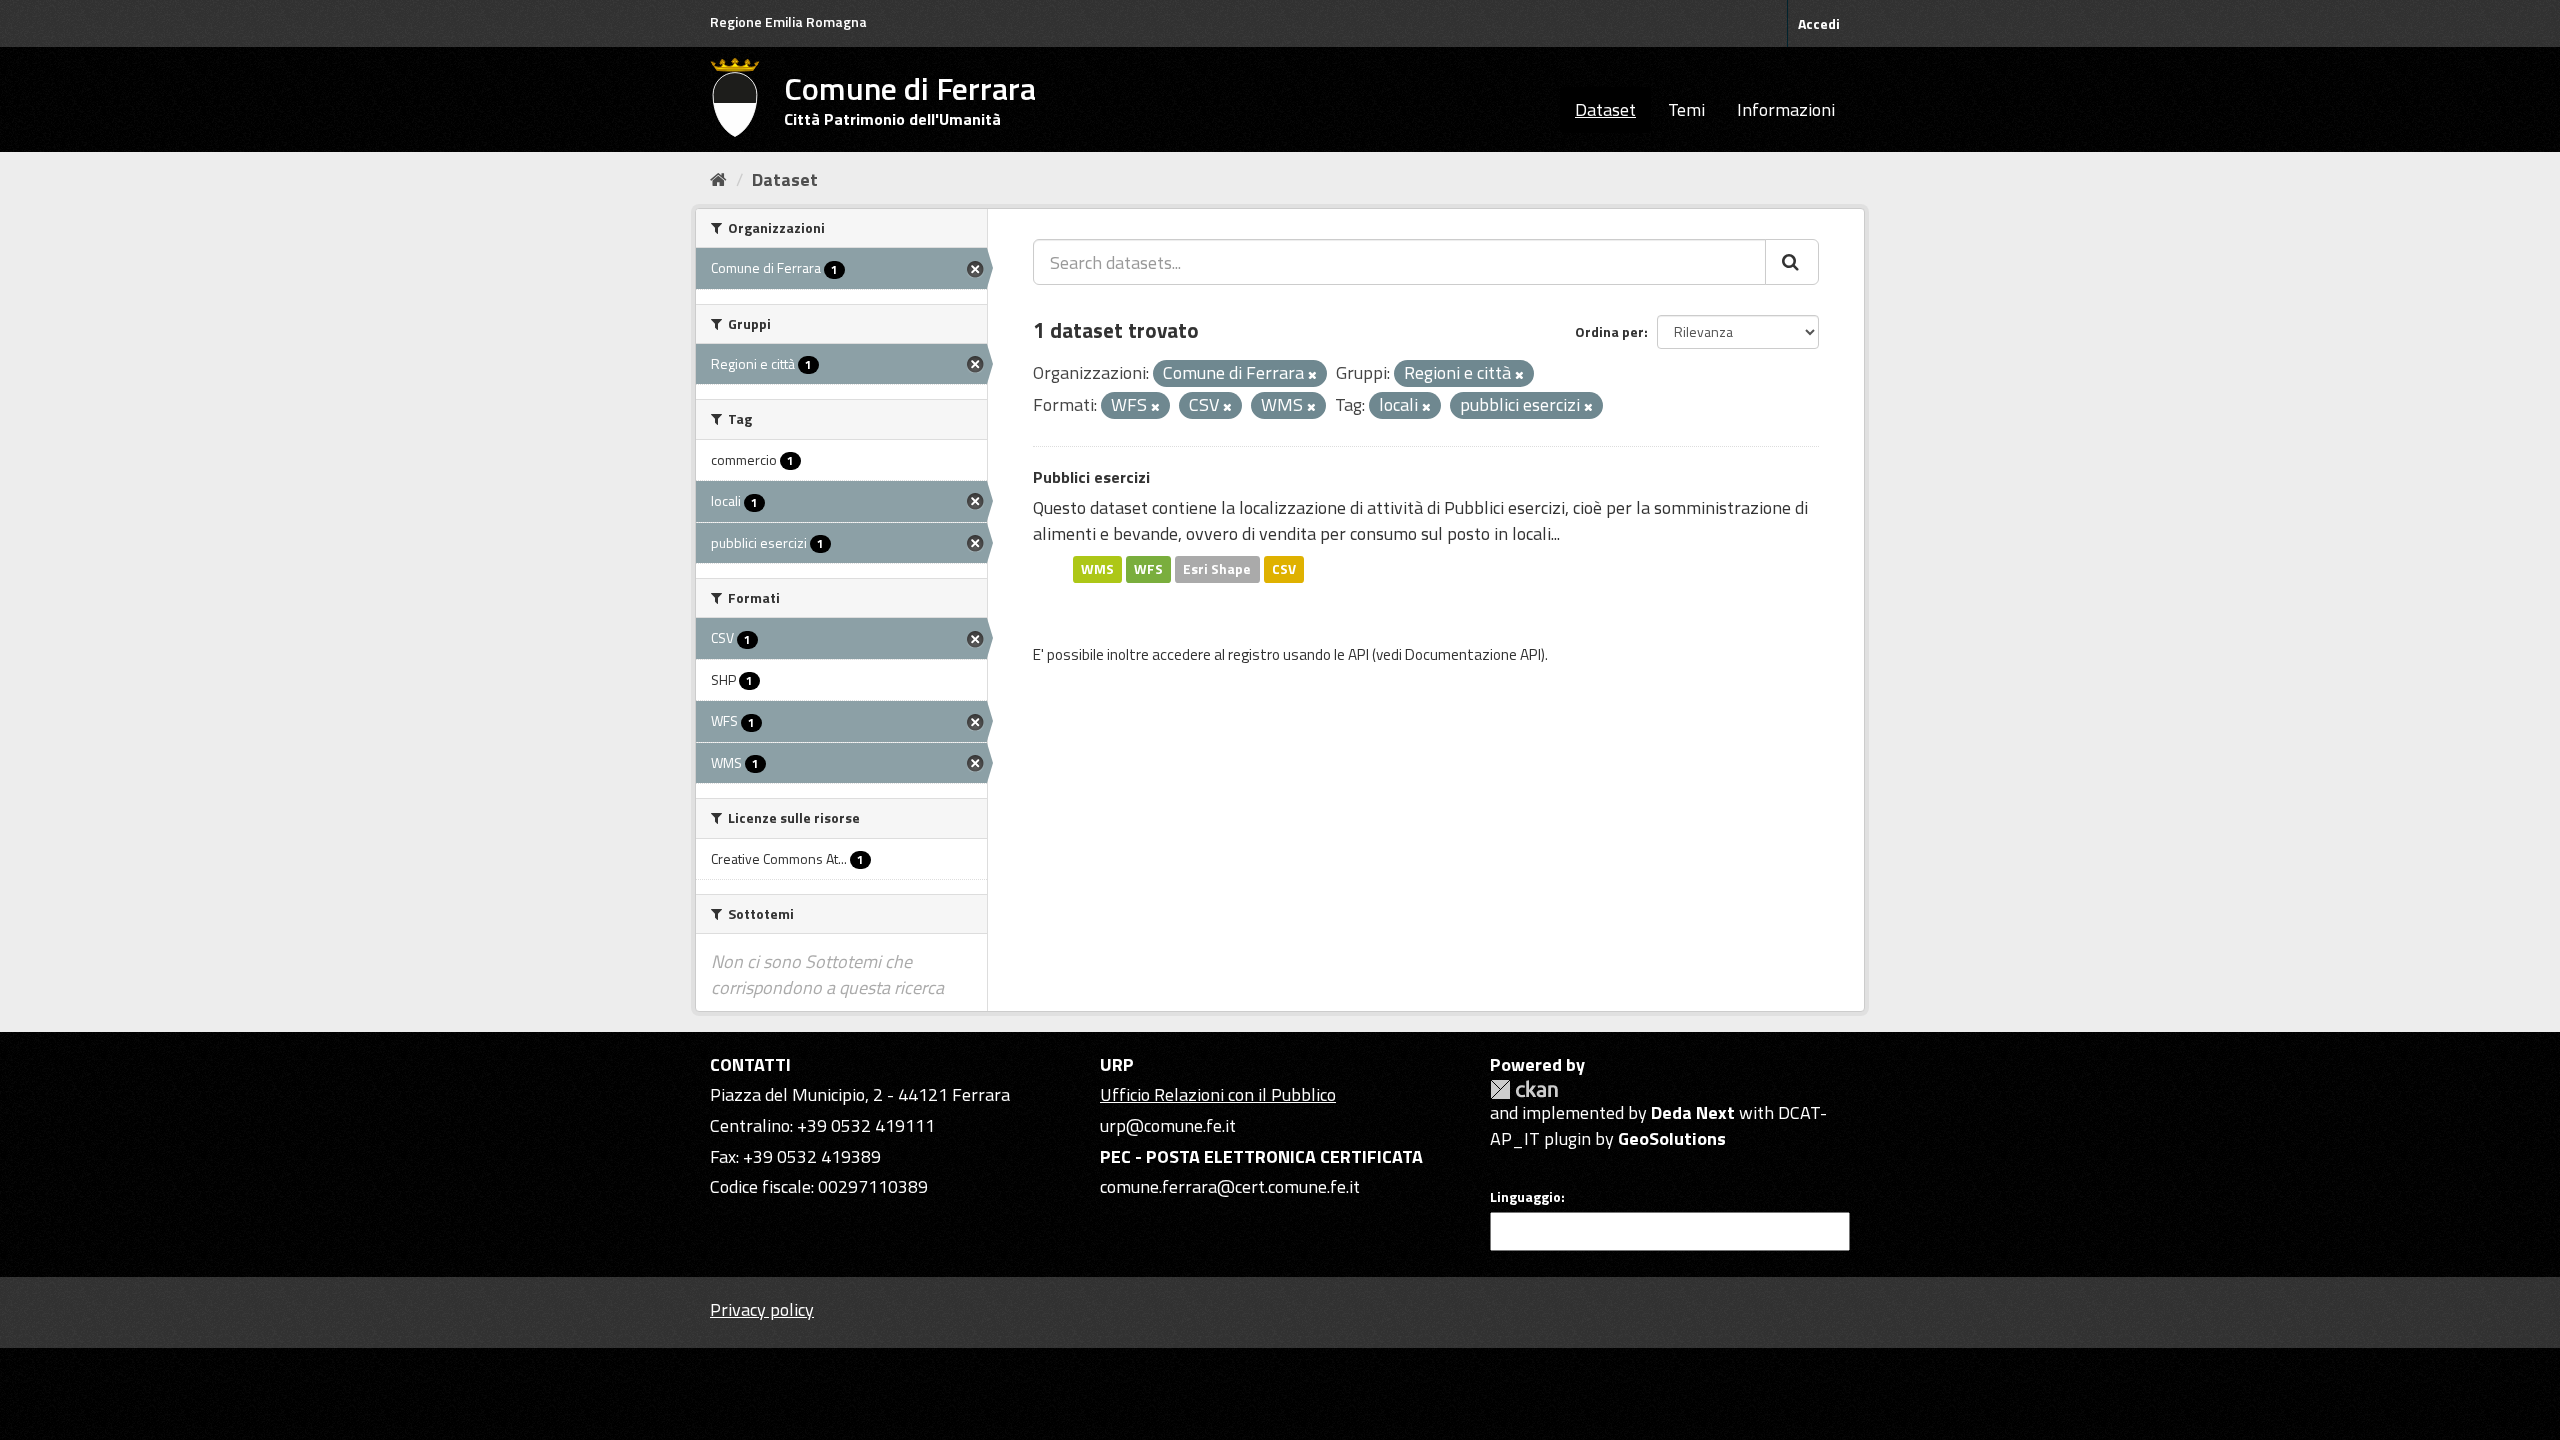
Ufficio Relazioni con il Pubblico (1218, 1094)
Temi (1686, 109)
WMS (1097, 569)
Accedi (1819, 23)
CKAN (1524, 1089)
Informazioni (1786, 109)
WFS (1148, 569)
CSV (1284, 569)
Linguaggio (1525, 1197)
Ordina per (1609, 331)
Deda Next (1693, 1112)
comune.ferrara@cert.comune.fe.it (1230, 1186)
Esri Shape (1217, 569)
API (1358, 654)
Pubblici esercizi (1091, 477)
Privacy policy (762, 1309)
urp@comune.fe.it (1168, 1125)
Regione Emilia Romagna (788, 21)
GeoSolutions (1672, 1138)
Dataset (1605, 109)
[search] (1792, 262)
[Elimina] (1312, 375)
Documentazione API (1473, 654)
